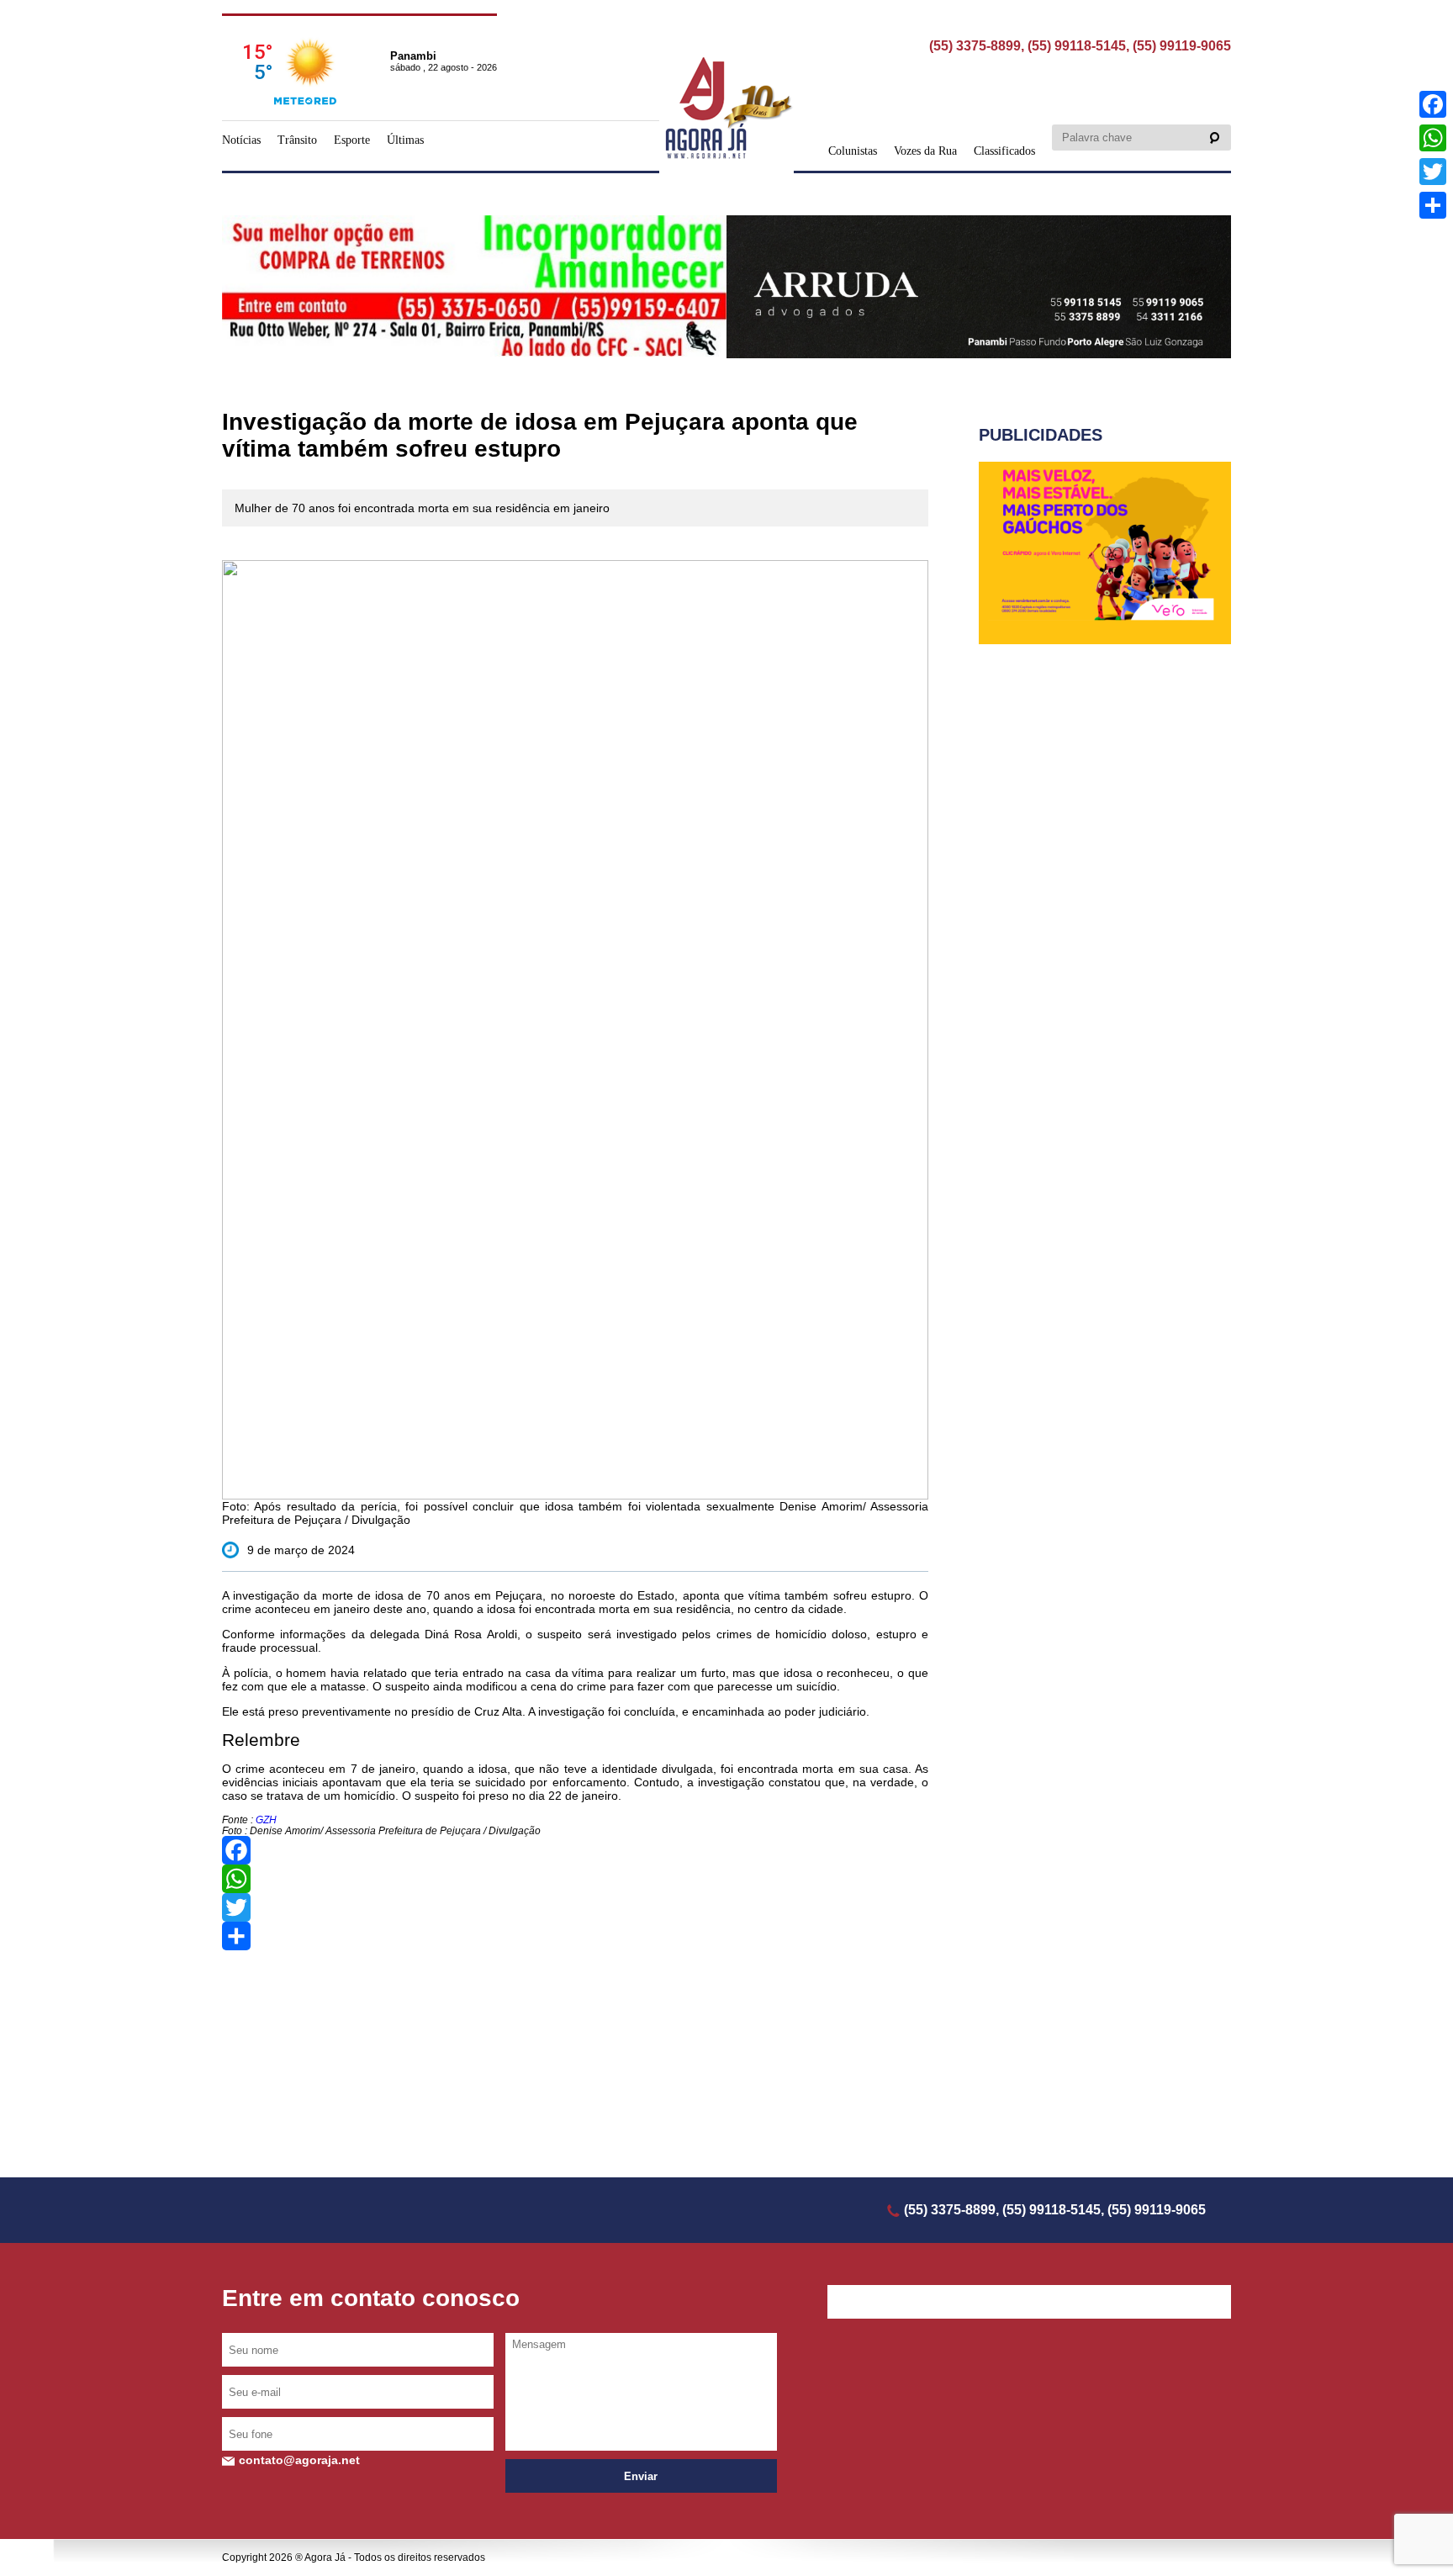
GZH (265, 1820)
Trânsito (297, 140)
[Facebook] (575, 1850)
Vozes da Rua (925, 151)
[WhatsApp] (575, 1879)
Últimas (405, 140)
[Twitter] (575, 1907)
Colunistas (853, 151)
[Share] (575, 1936)
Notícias (241, 140)
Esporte (352, 140)
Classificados (1004, 151)
